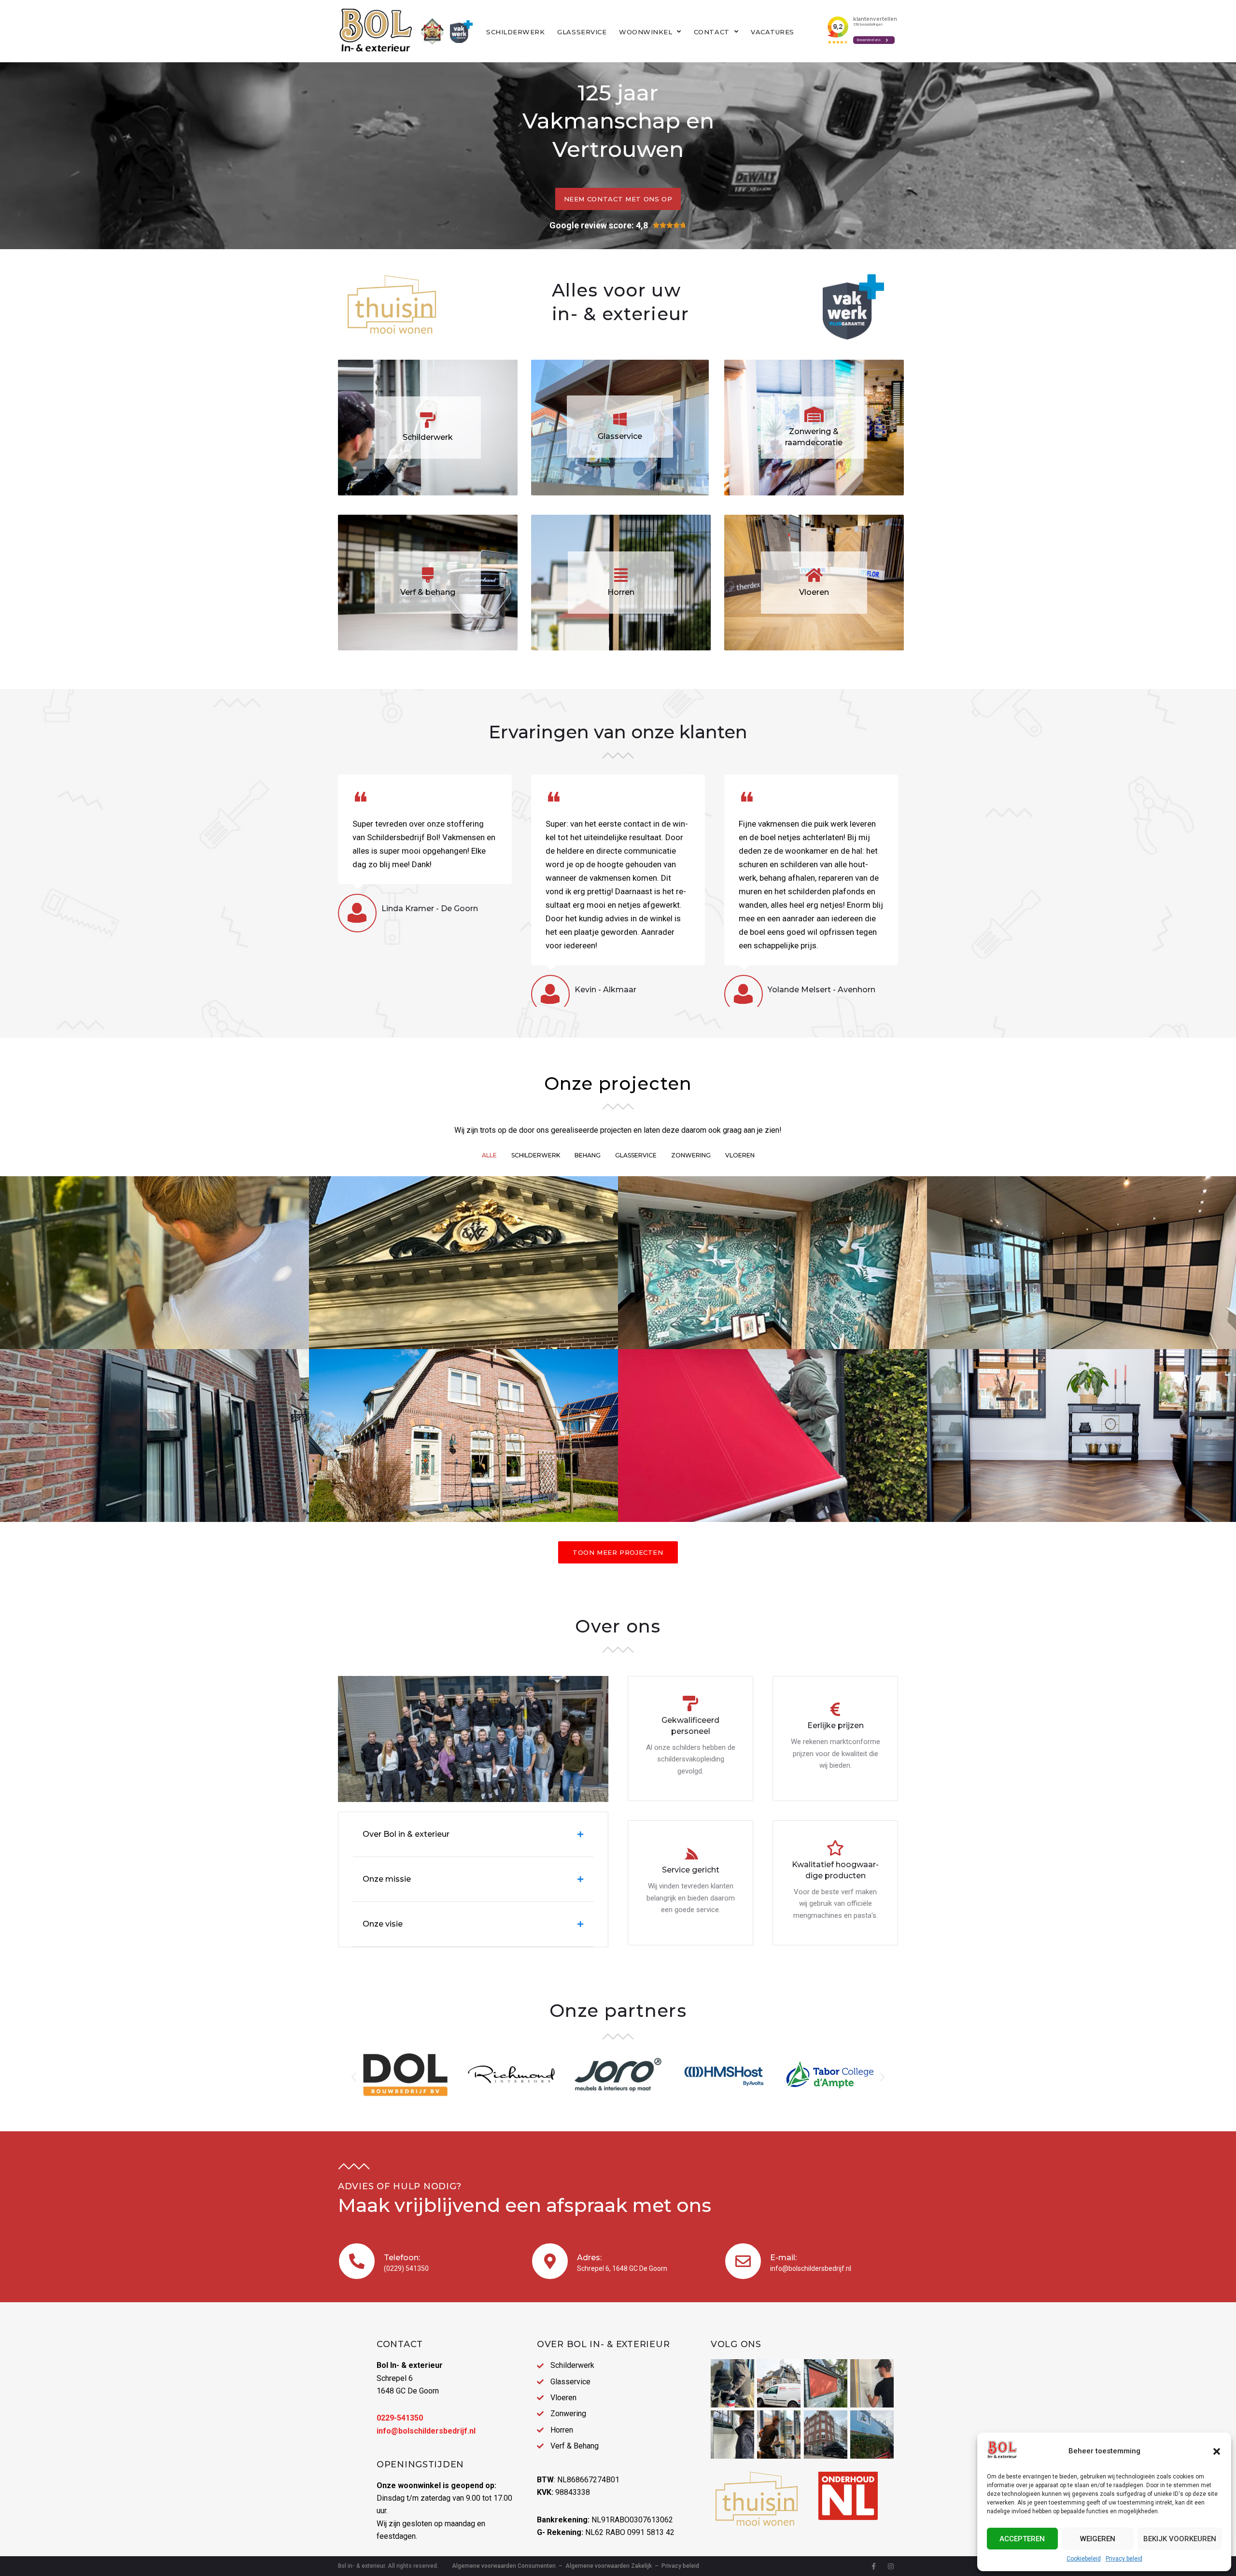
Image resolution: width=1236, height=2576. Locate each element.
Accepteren (1022, 2539)
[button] (1217, 2451)
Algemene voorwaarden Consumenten (504, 2566)
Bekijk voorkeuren (1180, 2539)
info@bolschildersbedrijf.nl (811, 2268)
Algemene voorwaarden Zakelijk (609, 2566)
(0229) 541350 (406, 2268)
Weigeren (1098, 2539)
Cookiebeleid (1084, 2559)
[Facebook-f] (873, 2566)
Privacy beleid (1124, 2559)
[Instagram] (891, 2566)
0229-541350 (400, 2418)
